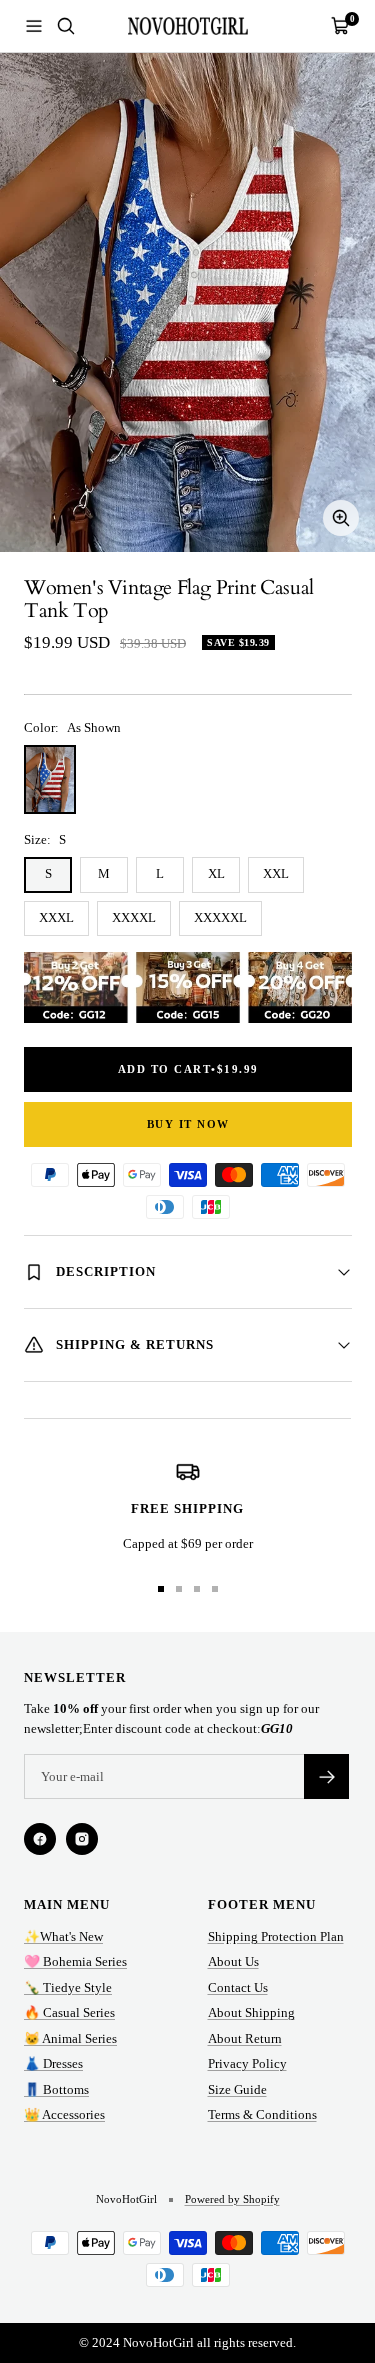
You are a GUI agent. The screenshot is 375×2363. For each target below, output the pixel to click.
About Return (245, 2038)
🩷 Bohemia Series (75, 1961)
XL (216, 873)
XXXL (56, 917)
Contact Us (238, 1987)
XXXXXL (220, 917)
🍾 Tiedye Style (68, 1987)
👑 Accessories (64, 2114)
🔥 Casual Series (69, 2012)
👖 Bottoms (56, 2089)
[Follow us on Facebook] (40, 1839)
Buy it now (188, 1124)
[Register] (326, 1776)
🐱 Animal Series (70, 2038)
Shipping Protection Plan (276, 1936)
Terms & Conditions (262, 2114)
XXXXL (134, 917)
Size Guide (237, 2089)
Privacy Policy (247, 2063)
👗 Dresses (53, 2063)
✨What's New (63, 1936)
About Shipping (251, 2012)
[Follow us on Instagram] (82, 1839)
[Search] (66, 26)
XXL (276, 873)
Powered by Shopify (232, 2199)
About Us (233, 1961)
